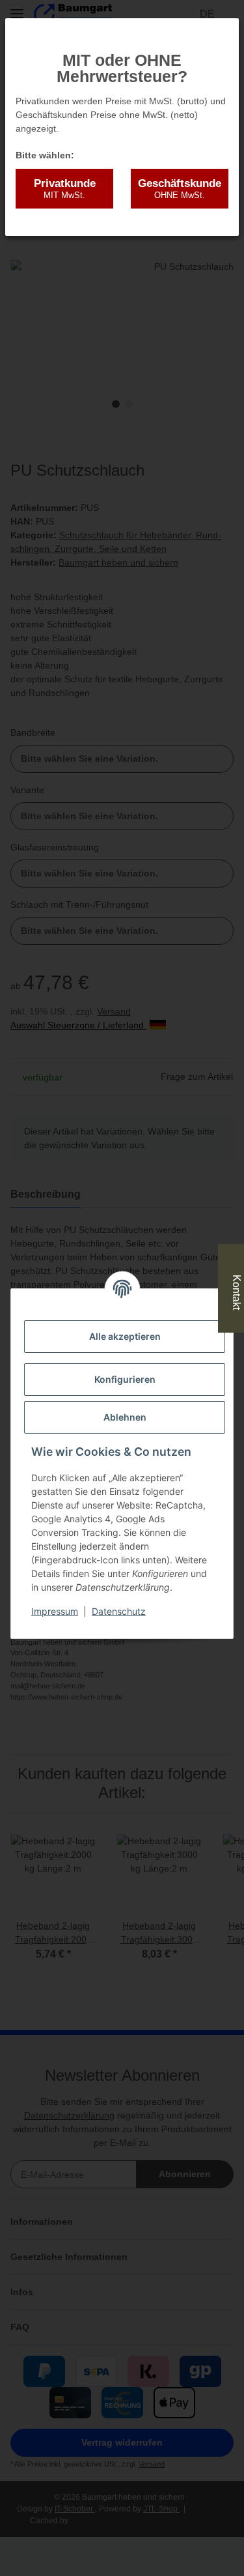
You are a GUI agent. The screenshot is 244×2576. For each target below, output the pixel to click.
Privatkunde (65, 189)
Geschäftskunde (180, 189)
